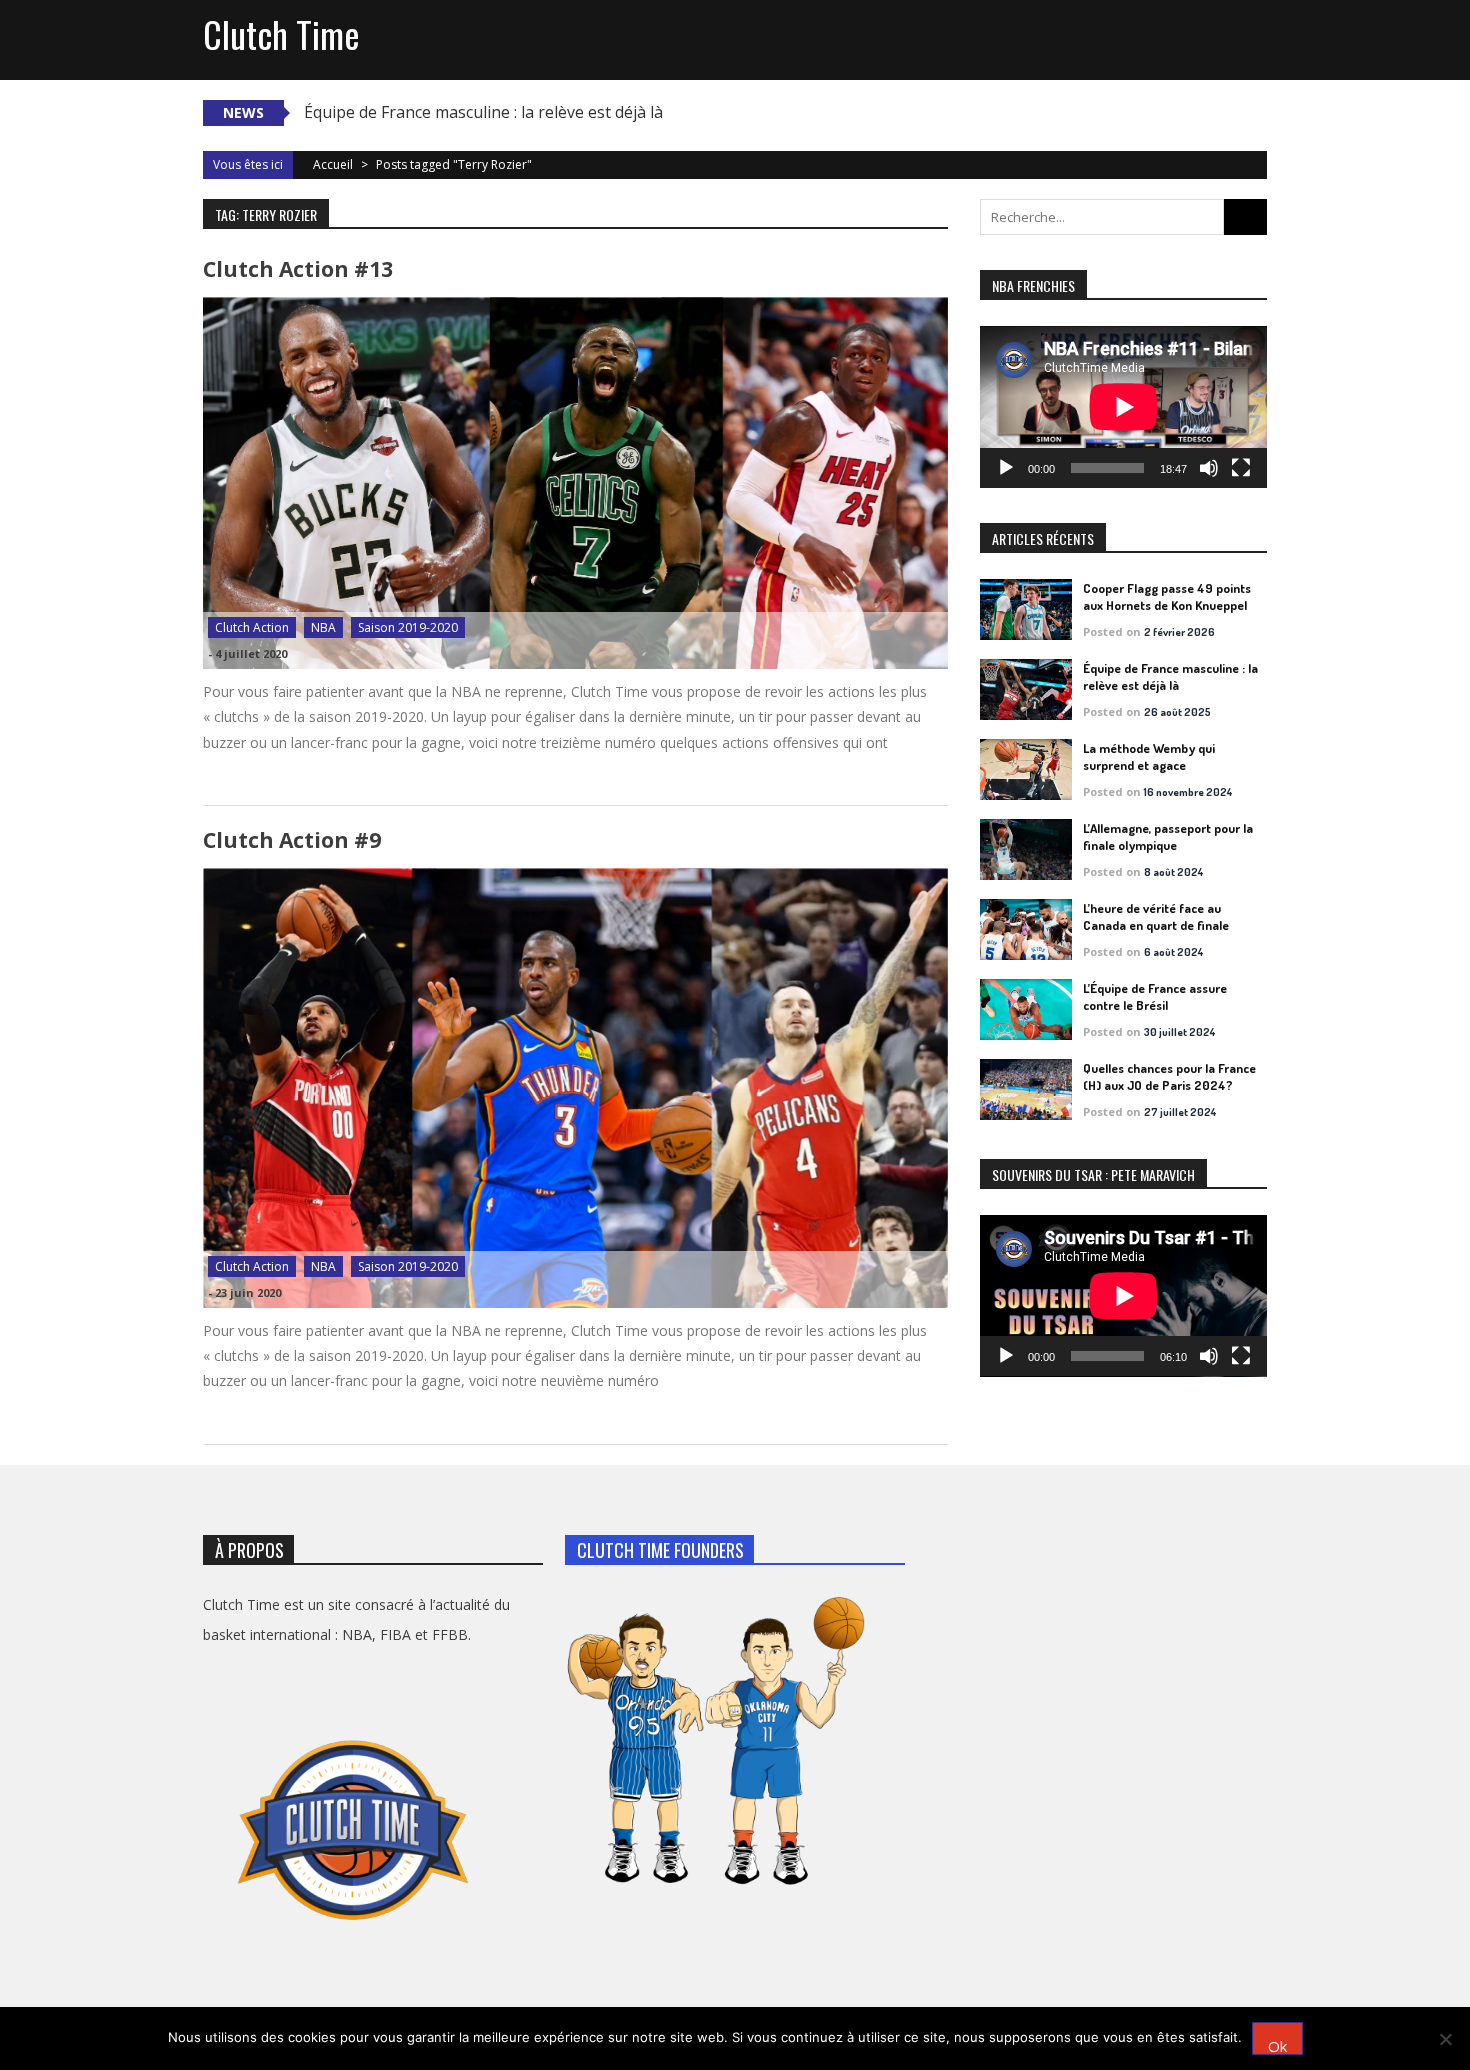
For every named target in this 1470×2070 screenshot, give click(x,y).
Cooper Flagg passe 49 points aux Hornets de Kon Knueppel (1167, 596)
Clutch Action (252, 627)
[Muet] (1209, 468)
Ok (1277, 2045)
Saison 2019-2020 (408, 627)
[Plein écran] (1241, 468)
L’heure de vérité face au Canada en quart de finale (1156, 916)
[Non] (1445, 2039)
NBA (323, 627)
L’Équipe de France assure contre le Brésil (1155, 996)
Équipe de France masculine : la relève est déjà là (483, 112)
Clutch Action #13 (298, 269)
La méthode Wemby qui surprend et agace (1149, 756)
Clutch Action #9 (292, 840)
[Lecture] (1006, 468)
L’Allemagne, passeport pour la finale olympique (1168, 836)
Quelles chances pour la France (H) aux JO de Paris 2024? (1169, 1076)
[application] (1123, 407)
